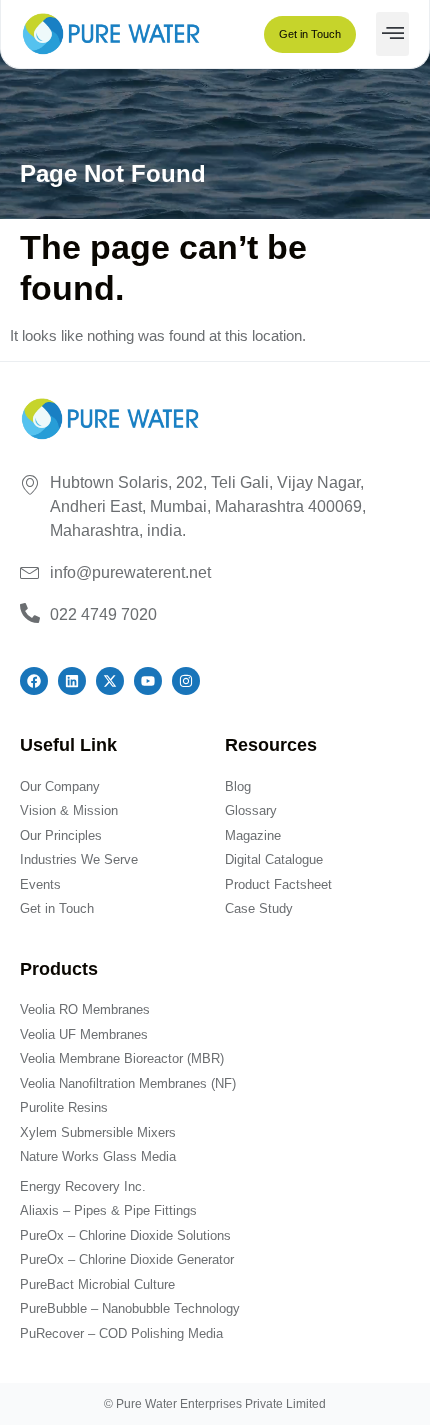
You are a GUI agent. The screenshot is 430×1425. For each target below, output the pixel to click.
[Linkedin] (72, 681)
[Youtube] (148, 681)
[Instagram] (186, 681)
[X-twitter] (110, 681)
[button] (392, 34)
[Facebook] (34, 681)
